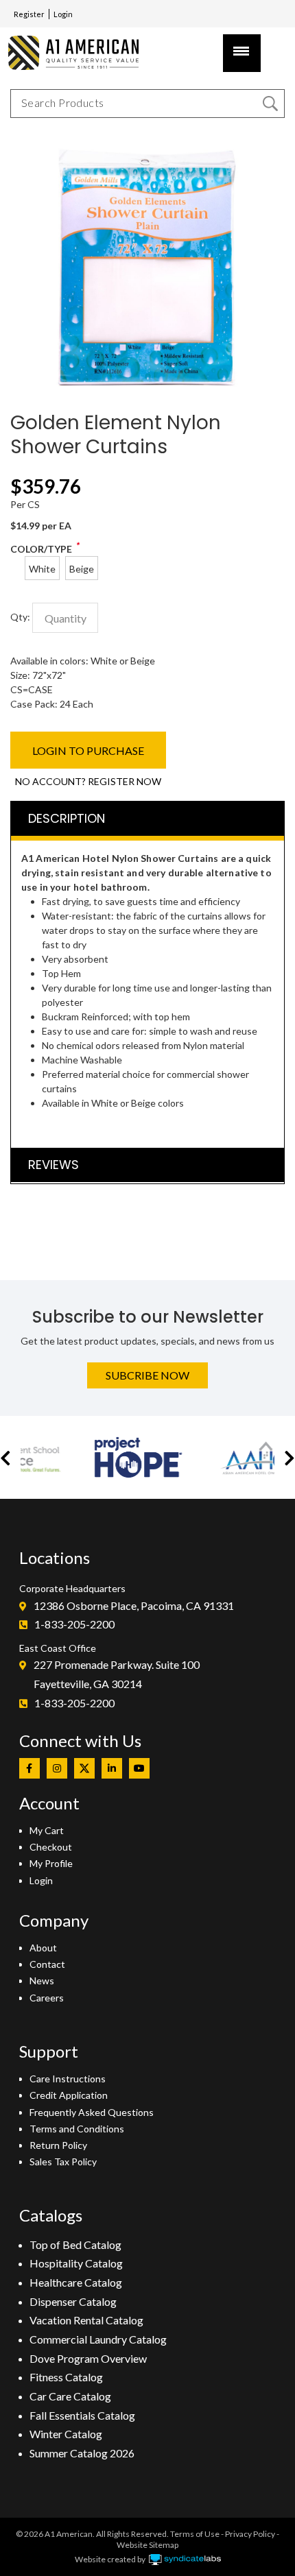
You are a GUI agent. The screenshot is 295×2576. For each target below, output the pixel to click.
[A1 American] (79, 52)
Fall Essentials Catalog (82, 2415)
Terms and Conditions (77, 2129)
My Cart (47, 1830)
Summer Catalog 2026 (82, 2453)
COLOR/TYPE (41, 549)
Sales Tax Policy (63, 2162)
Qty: (20, 617)
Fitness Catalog (66, 2377)
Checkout (51, 1847)
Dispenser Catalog (73, 2301)
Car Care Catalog (70, 2396)
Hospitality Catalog (76, 2263)
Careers (47, 1998)
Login (63, 14)
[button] (5, 1457)
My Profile (51, 1863)
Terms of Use (195, 2534)
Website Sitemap (147, 2545)
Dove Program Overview (88, 2358)
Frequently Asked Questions (92, 2112)
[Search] (270, 104)
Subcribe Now (147, 1375)
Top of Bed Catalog (75, 2244)
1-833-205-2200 (74, 1624)
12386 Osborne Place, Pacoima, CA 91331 (134, 1605)
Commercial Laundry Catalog (98, 2339)
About (43, 1948)
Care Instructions (68, 2079)
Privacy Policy (250, 2534)
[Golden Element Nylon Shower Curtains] (147, 144)
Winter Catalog (66, 2434)
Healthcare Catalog (76, 2282)
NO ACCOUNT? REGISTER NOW (88, 781)
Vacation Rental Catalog (86, 2320)
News (42, 1981)
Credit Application (69, 2095)
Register (29, 14)
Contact (47, 1964)
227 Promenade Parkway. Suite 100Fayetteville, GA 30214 (117, 1674)
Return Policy (58, 2145)
